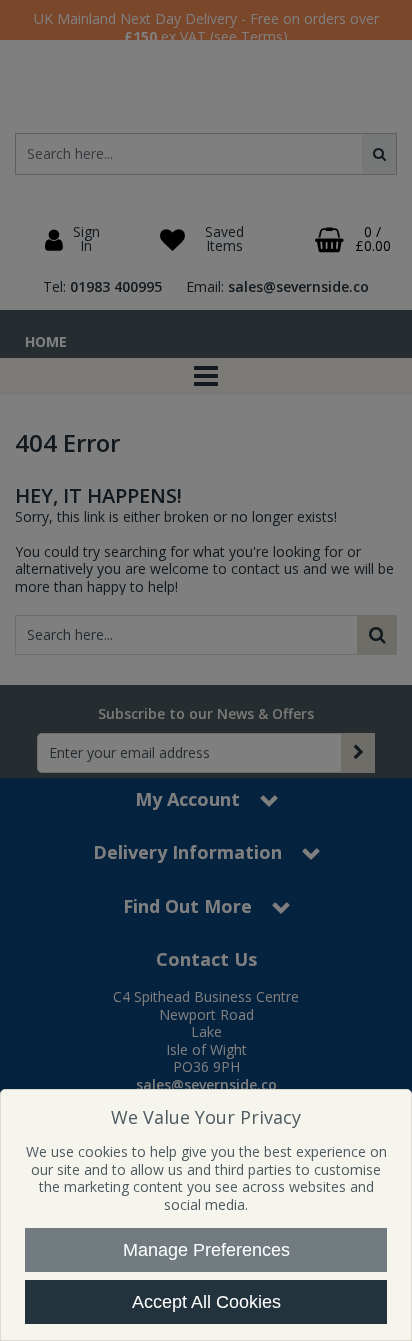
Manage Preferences (206, 1250)
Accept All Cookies (206, 1302)
